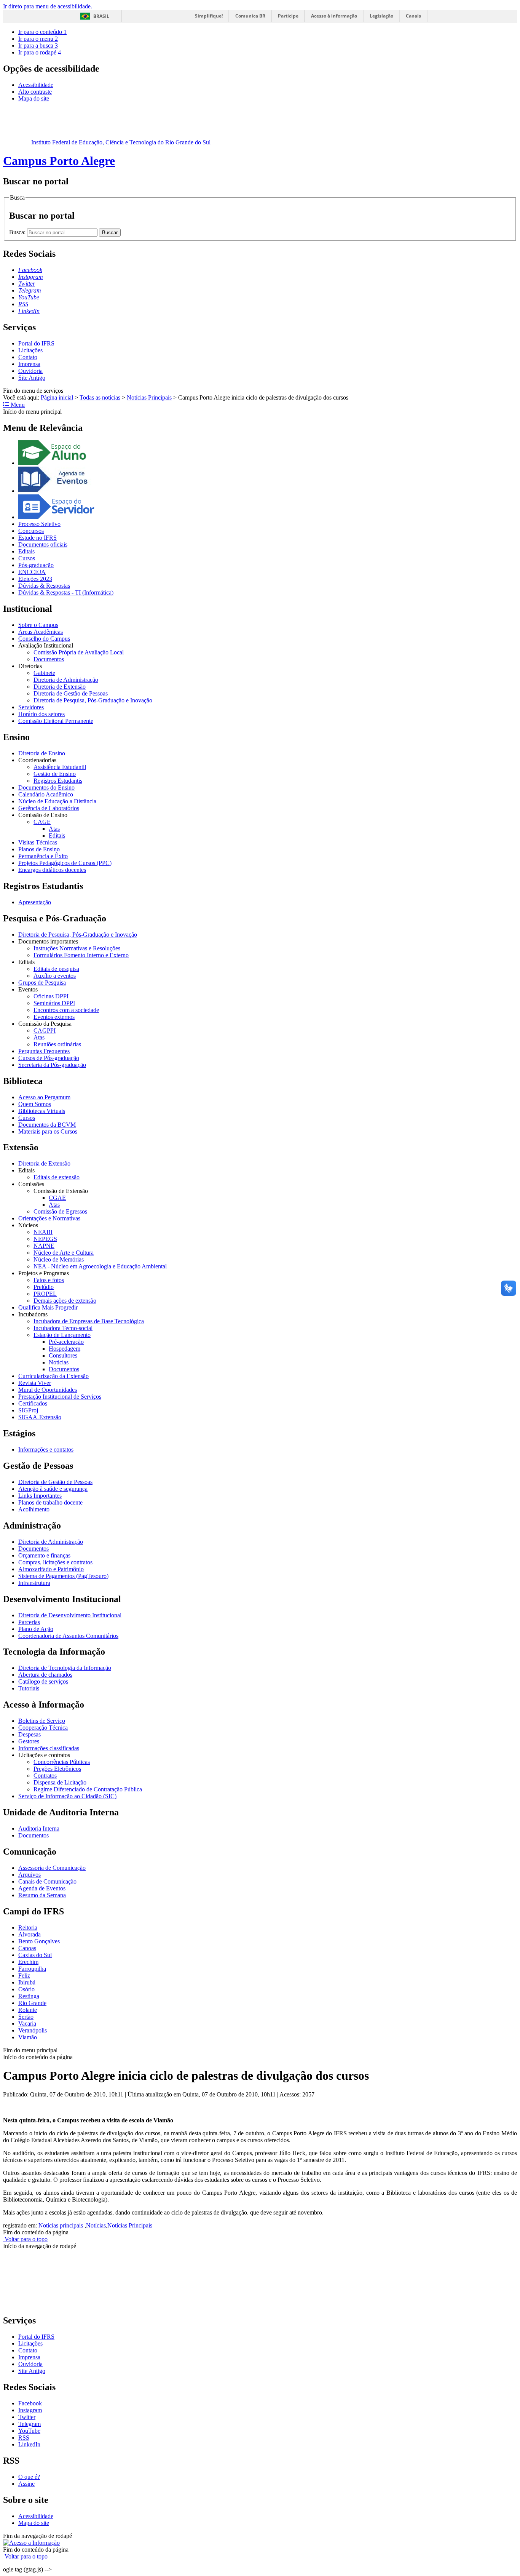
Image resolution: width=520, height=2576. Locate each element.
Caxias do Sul (35, 1955)
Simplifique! (209, 16)
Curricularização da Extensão (53, 1376)
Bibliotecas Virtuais (42, 1111)
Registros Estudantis (58, 781)
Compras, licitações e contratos (55, 1562)
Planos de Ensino (39, 849)
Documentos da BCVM (47, 1125)
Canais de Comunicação (47, 1881)
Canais (413, 16)
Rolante (28, 2010)
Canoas (27, 1948)
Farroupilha (32, 1969)
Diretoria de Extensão (60, 687)
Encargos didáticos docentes (52, 870)
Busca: (18, 232)
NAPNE (44, 1246)
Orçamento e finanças (44, 1555)
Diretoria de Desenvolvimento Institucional (70, 1615)
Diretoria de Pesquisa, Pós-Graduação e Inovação (93, 700)
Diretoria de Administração (66, 680)
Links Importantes (40, 1496)
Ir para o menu (38, 39)
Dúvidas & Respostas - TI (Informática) (66, 592)
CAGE (42, 822)
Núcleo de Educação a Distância (57, 801)
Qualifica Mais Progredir (48, 1307)
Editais (26, 551)
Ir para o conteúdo (42, 32)
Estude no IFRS (37, 538)
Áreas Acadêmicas (41, 632)
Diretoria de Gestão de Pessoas (71, 693)
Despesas (30, 1734)
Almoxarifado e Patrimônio (51, 1569)
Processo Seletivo (39, 524)
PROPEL (45, 1294)
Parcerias (29, 1622)
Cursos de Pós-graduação (49, 1058)
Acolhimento (34, 1509)
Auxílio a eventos (55, 976)
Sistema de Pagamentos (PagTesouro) (63, 1576)
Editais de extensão (57, 1177)
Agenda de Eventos (42, 1888)
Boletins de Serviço (42, 1721)
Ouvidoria (30, 371)
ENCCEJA (32, 572)
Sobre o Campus (38, 625)
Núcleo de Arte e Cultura (64, 1253)
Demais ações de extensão (65, 1301)
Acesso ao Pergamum (44, 1097)
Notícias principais (61, 2225)
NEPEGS (45, 1239)
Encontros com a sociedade (66, 1010)
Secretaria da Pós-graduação (52, 1065)
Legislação (381, 16)
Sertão (26, 2017)
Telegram (30, 2424)
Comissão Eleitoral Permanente (56, 721)
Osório (26, 1989)
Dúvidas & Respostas (44, 586)
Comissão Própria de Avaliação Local (79, 652)
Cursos (27, 558)
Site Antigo (32, 378)
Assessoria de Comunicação (52, 1868)
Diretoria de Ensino (42, 753)
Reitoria (28, 1928)
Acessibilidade (36, 85)
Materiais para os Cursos (48, 1131)
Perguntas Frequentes (44, 1051)
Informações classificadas (49, 1748)
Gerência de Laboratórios (49, 808)
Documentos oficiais (43, 544)
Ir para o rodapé (40, 52)
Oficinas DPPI (51, 996)
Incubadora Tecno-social (63, 1328)
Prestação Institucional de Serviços (60, 1397)
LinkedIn (29, 2444)
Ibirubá (27, 1982)
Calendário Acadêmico (46, 794)
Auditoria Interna (39, 1828)
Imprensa (29, 364)
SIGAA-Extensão (40, 1417)
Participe (288, 16)
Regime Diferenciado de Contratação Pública (88, 1789)
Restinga (29, 1996)
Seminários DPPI (54, 1003)
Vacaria (27, 2024)
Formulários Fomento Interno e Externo (81, 955)
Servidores (31, 707)
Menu (17, 405)
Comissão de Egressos (60, 1211)
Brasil (101, 16)
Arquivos (30, 1875)
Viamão (28, 2037)
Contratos (45, 1776)
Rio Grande (32, 2003)
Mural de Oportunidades (48, 1390)
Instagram (30, 2410)
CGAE (57, 1198)
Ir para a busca (38, 46)
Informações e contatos (46, 1449)
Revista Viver (35, 1383)
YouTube (29, 2431)
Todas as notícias (100, 397)
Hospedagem (65, 1349)
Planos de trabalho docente (50, 1502)
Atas (54, 829)
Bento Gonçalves (39, 1941)
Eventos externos (54, 1017)
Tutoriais (29, 1688)
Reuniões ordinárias (57, 1044)
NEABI (43, 1232)
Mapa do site (34, 98)
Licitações (30, 350)
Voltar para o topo (25, 2239)
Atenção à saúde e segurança (53, 1489)
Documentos (49, 659)
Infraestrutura (34, 1583)
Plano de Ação (36, 1629)
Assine (26, 2484)
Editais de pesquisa (56, 969)
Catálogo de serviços (43, 1681)
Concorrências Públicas (62, 1762)
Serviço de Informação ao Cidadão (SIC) (67, 1796)
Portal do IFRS (36, 343)
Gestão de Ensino (55, 774)
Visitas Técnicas (38, 842)
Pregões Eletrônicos (57, 1769)
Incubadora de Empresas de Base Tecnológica (89, 1321)
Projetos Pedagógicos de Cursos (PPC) (65, 863)
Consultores (63, 1355)
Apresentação (35, 902)
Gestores (29, 1741)
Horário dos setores (41, 714)
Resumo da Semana (42, 1895)
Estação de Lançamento (62, 1335)
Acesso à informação (334, 16)
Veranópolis (33, 2030)
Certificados (33, 1403)
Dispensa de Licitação (60, 1782)
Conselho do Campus (44, 639)
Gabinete (44, 673)
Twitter (27, 2417)
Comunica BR (250, 16)
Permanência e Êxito (43, 856)
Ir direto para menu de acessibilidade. (48, 6)
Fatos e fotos (49, 1280)
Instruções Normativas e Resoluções (77, 948)
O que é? (29, 2477)
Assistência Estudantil (60, 767)
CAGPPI (45, 1031)
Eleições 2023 (35, 579)
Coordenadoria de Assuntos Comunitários (68, 1636)
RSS (24, 2438)
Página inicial (57, 397)
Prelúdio (44, 1287)
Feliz (24, 1976)
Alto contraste (35, 92)
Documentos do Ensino (46, 788)
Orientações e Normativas (49, 1218)
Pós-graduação (36, 565)
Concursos (31, 531)
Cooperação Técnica (43, 1728)
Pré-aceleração (66, 1342)
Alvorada (30, 1934)
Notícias (59, 1362)
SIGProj (28, 1410)
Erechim (28, 1962)
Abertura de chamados (45, 1675)
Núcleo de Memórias (59, 1259)
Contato (28, 357)
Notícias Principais (149, 397)
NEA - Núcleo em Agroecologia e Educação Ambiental (100, 1266)
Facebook (30, 2403)
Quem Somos (35, 1104)
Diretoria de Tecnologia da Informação (65, 1668)
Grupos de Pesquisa (42, 983)
